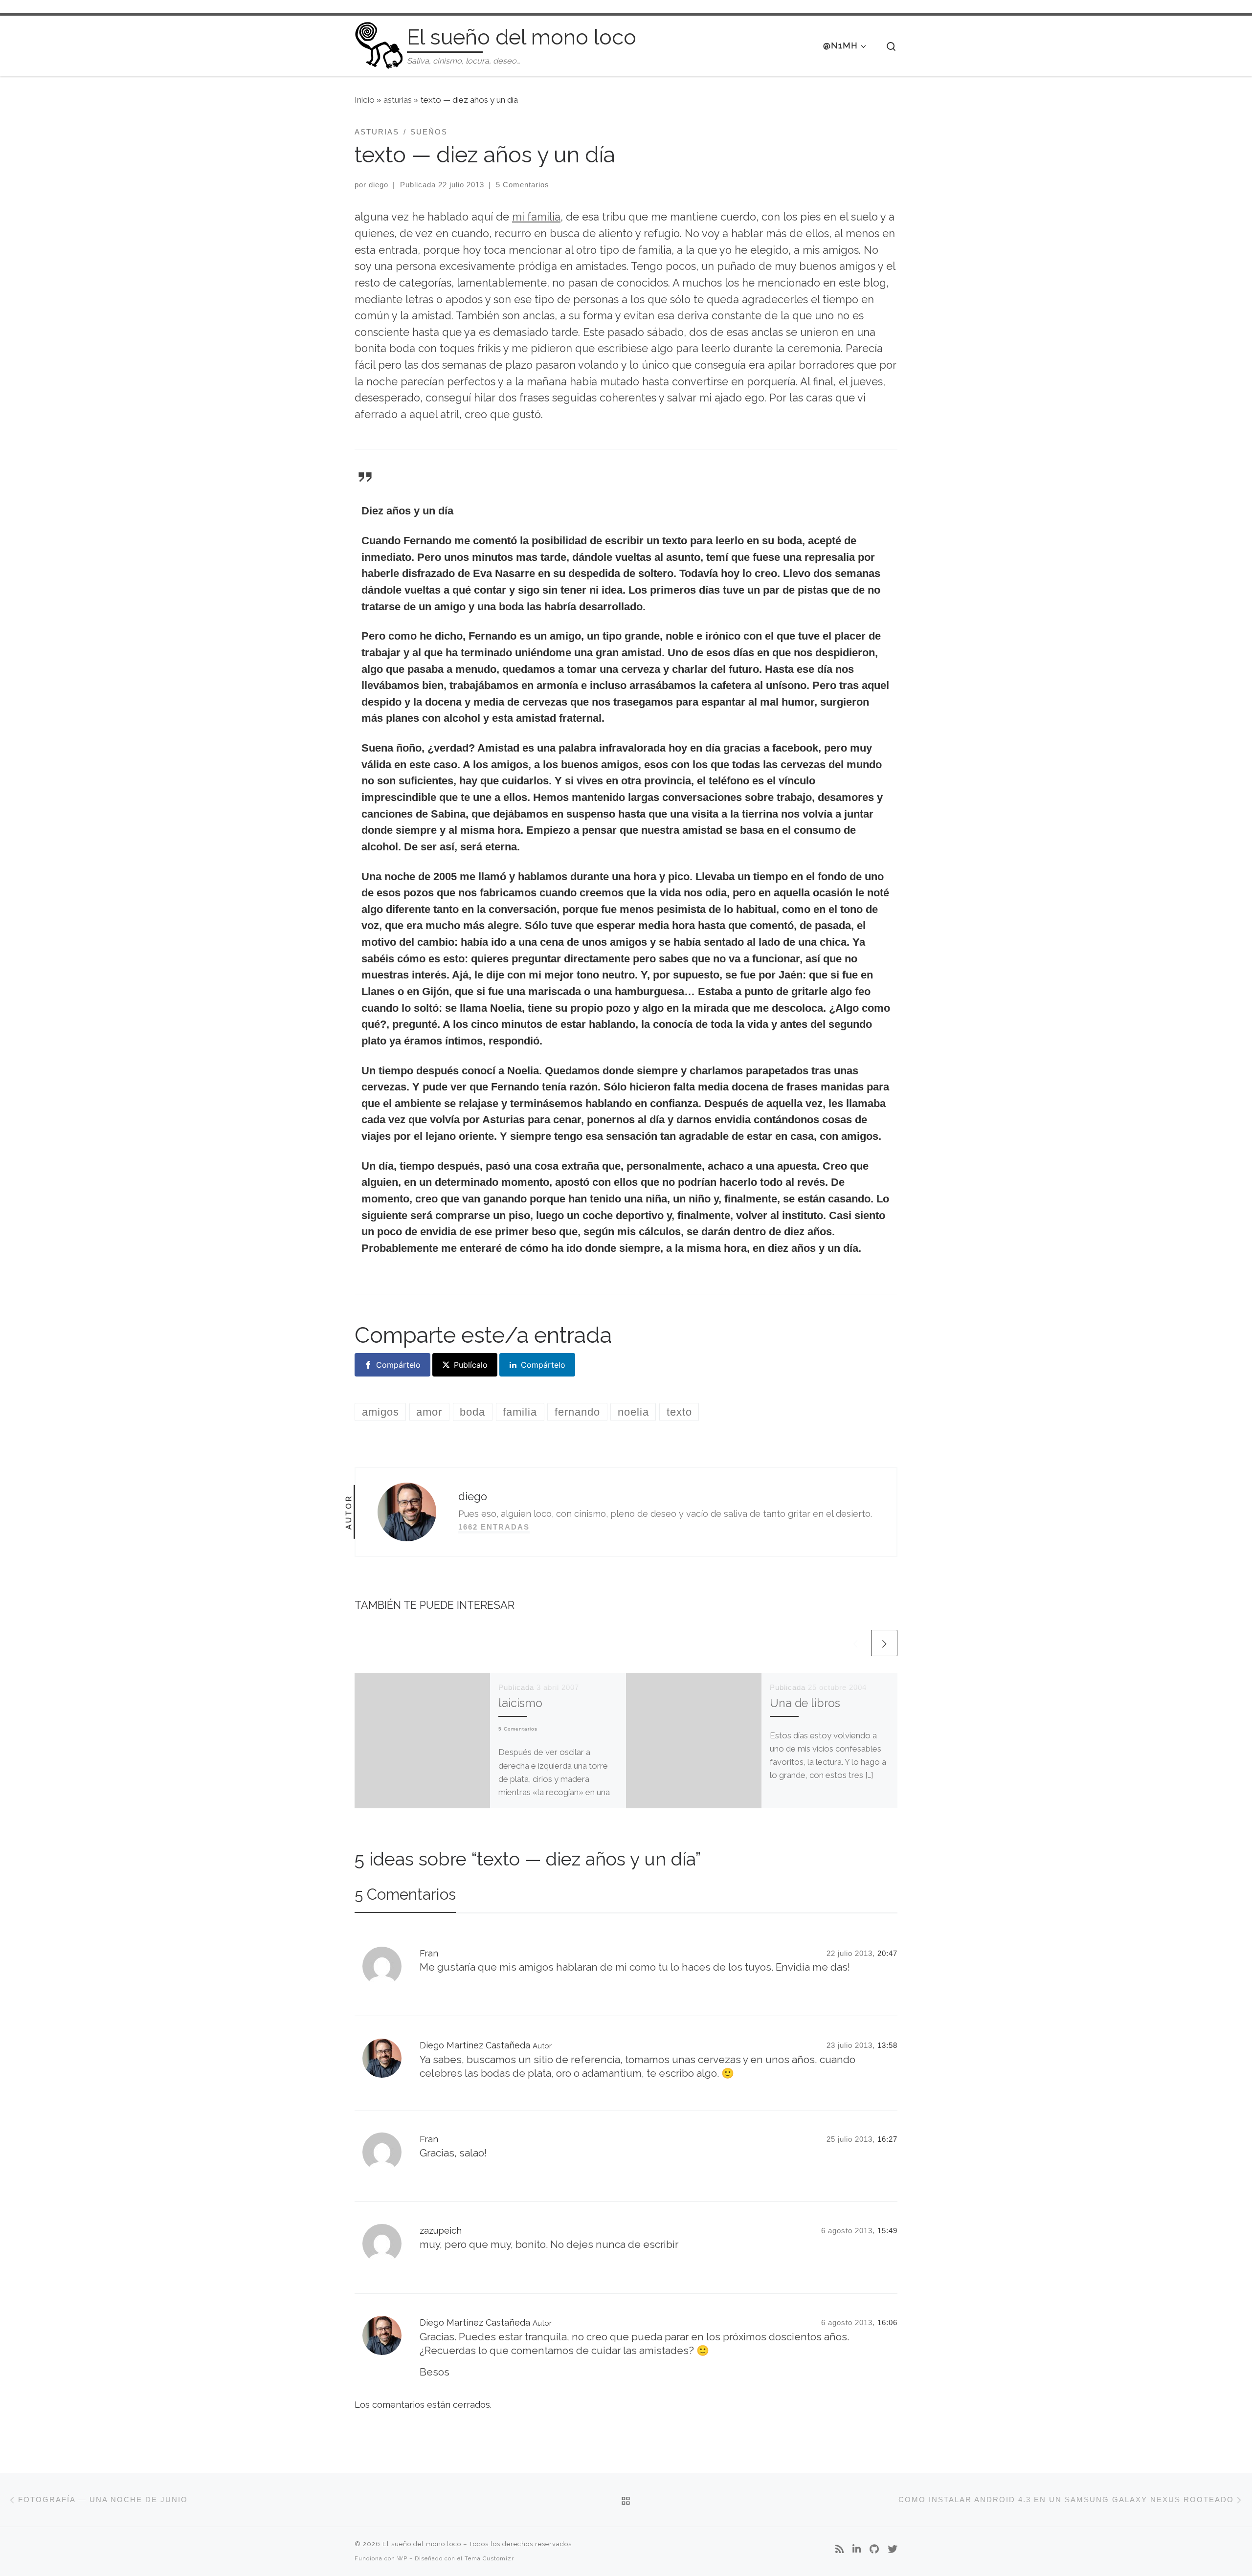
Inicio (365, 100)
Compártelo (398, 1365)
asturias (398, 100)
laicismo (520, 1703)
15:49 (887, 2231)
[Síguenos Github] (874, 2550)
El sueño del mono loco (422, 2544)
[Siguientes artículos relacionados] (884, 1643)
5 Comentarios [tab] (405, 1894)
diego (379, 185)
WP (402, 2558)
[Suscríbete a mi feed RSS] (839, 2550)
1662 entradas (494, 1527)
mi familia (536, 217)
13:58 (887, 2045)
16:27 (887, 2139)
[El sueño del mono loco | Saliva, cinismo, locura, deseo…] (379, 44)
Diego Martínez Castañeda (475, 2045)
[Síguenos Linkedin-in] (857, 2550)
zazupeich (441, 2231)
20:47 (887, 1953)
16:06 (887, 2322)
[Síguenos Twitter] (893, 2550)
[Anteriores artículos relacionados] (855, 1643)
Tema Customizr (489, 2558)
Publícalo (471, 1365)
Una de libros (805, 1703)
